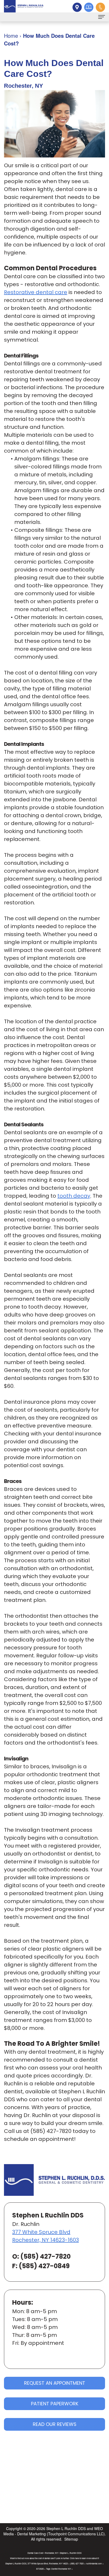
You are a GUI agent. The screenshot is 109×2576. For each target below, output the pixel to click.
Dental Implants (24, 744)
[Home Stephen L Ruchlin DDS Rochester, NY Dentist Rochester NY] (24, 6)
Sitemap (71, 2539)
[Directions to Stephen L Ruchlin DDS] (76, 7)
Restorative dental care (36, 292)
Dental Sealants (24, 1124)
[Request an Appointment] (88, 7)
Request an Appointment (55, 2383)
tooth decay (74, 1196)
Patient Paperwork (55, 2404)
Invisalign (16, 1759)
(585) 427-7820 (51, 2131)
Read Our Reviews (55, 2424)
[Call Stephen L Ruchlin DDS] (100, 7)
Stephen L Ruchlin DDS (66, 2528)
